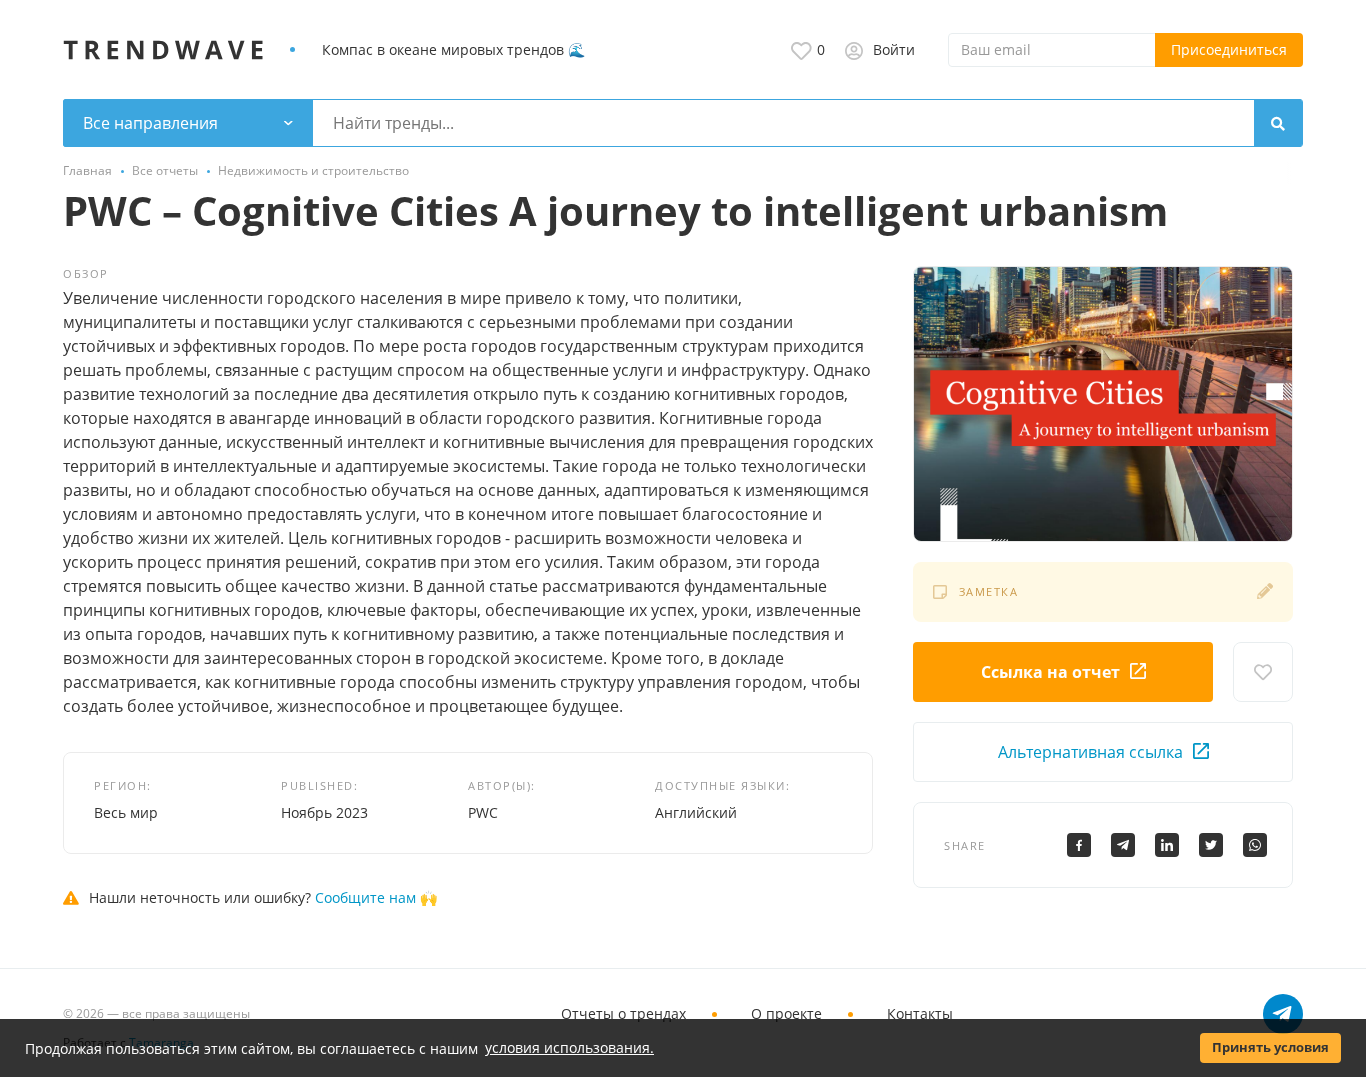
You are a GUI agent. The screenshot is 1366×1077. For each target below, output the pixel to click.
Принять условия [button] (1270, 1047)
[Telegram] (1123, 845)
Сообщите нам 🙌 (376, 897)
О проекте (786, 1013)
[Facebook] (1079, 845)
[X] (1211, 845)
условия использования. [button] (569, 1047)
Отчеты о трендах (623, 1013)
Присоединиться (1229, 49)
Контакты (920, 1013)
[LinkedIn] (1167, 845)
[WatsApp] (1255, 845)
